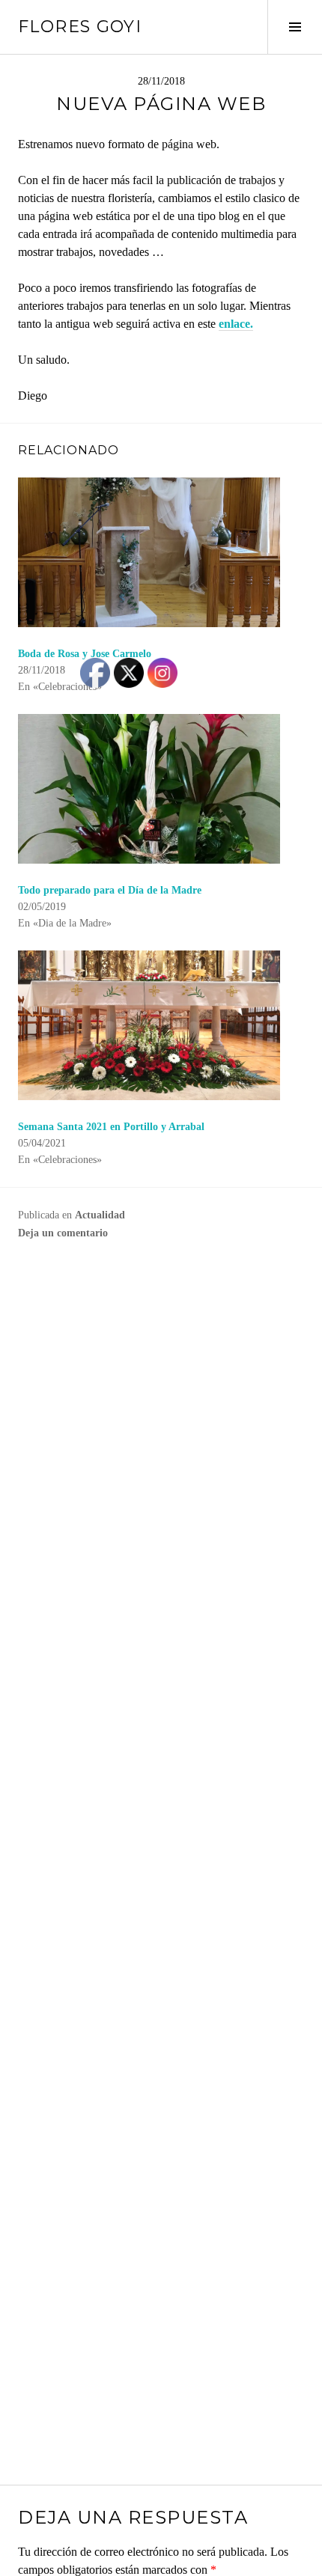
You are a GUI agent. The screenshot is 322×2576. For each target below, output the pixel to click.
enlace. (236, 324)
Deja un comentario (63, 1233)
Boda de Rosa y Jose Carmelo (85, 654)
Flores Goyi (80, 27)
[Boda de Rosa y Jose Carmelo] (161, 552)
